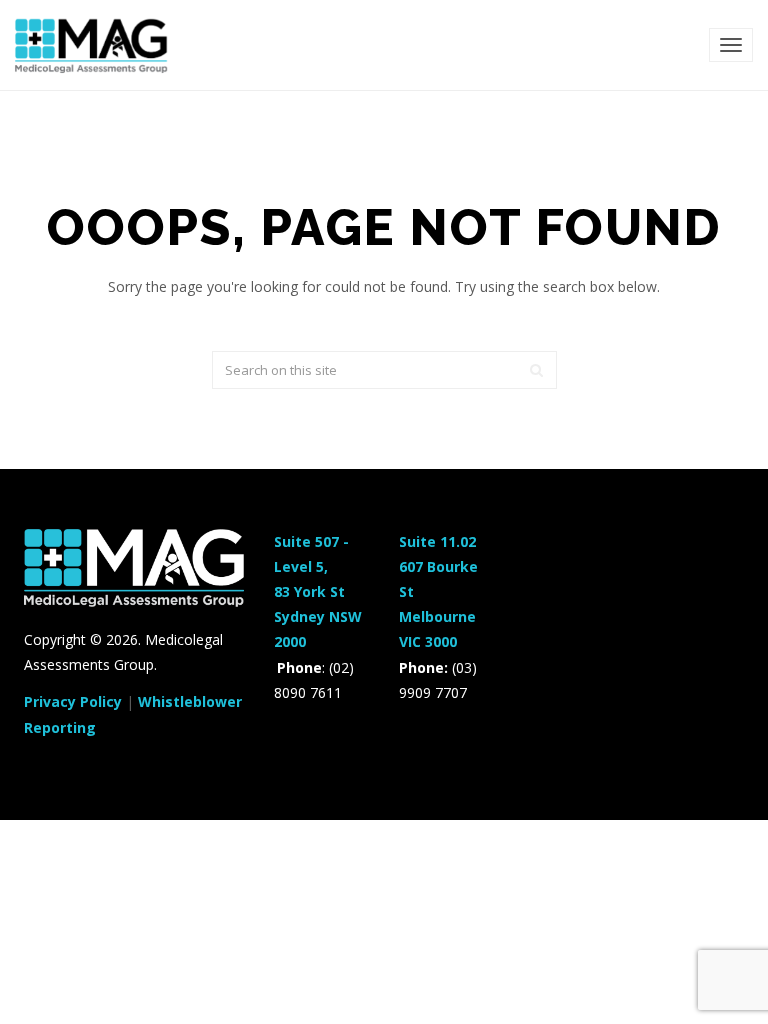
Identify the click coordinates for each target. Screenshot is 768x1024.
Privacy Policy (73, 701)
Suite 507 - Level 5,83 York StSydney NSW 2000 (318, 592)
